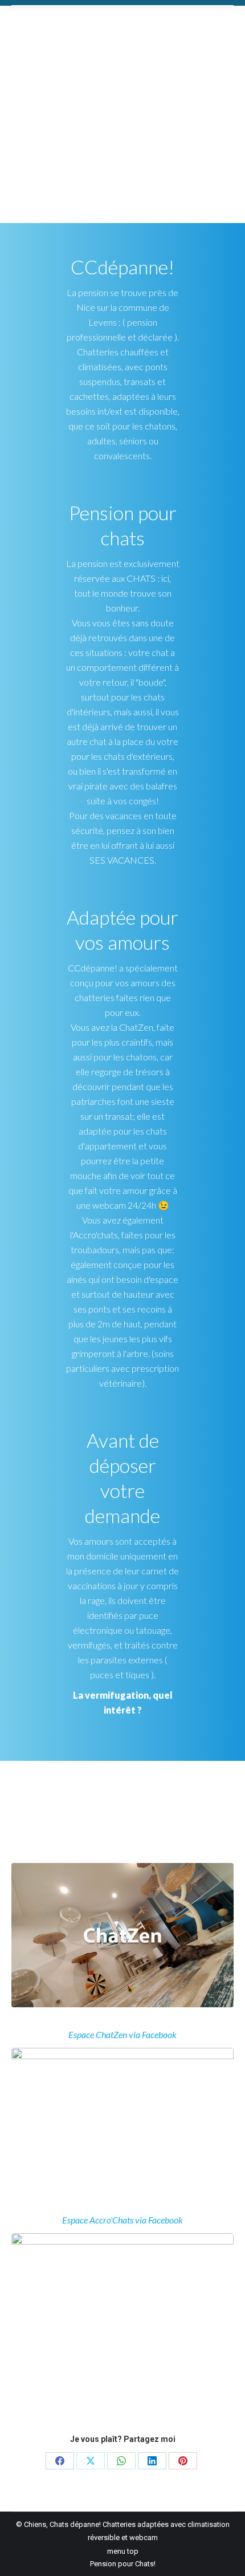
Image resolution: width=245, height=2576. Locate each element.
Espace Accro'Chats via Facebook (122, 2220)
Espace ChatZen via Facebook (122, 2034)
